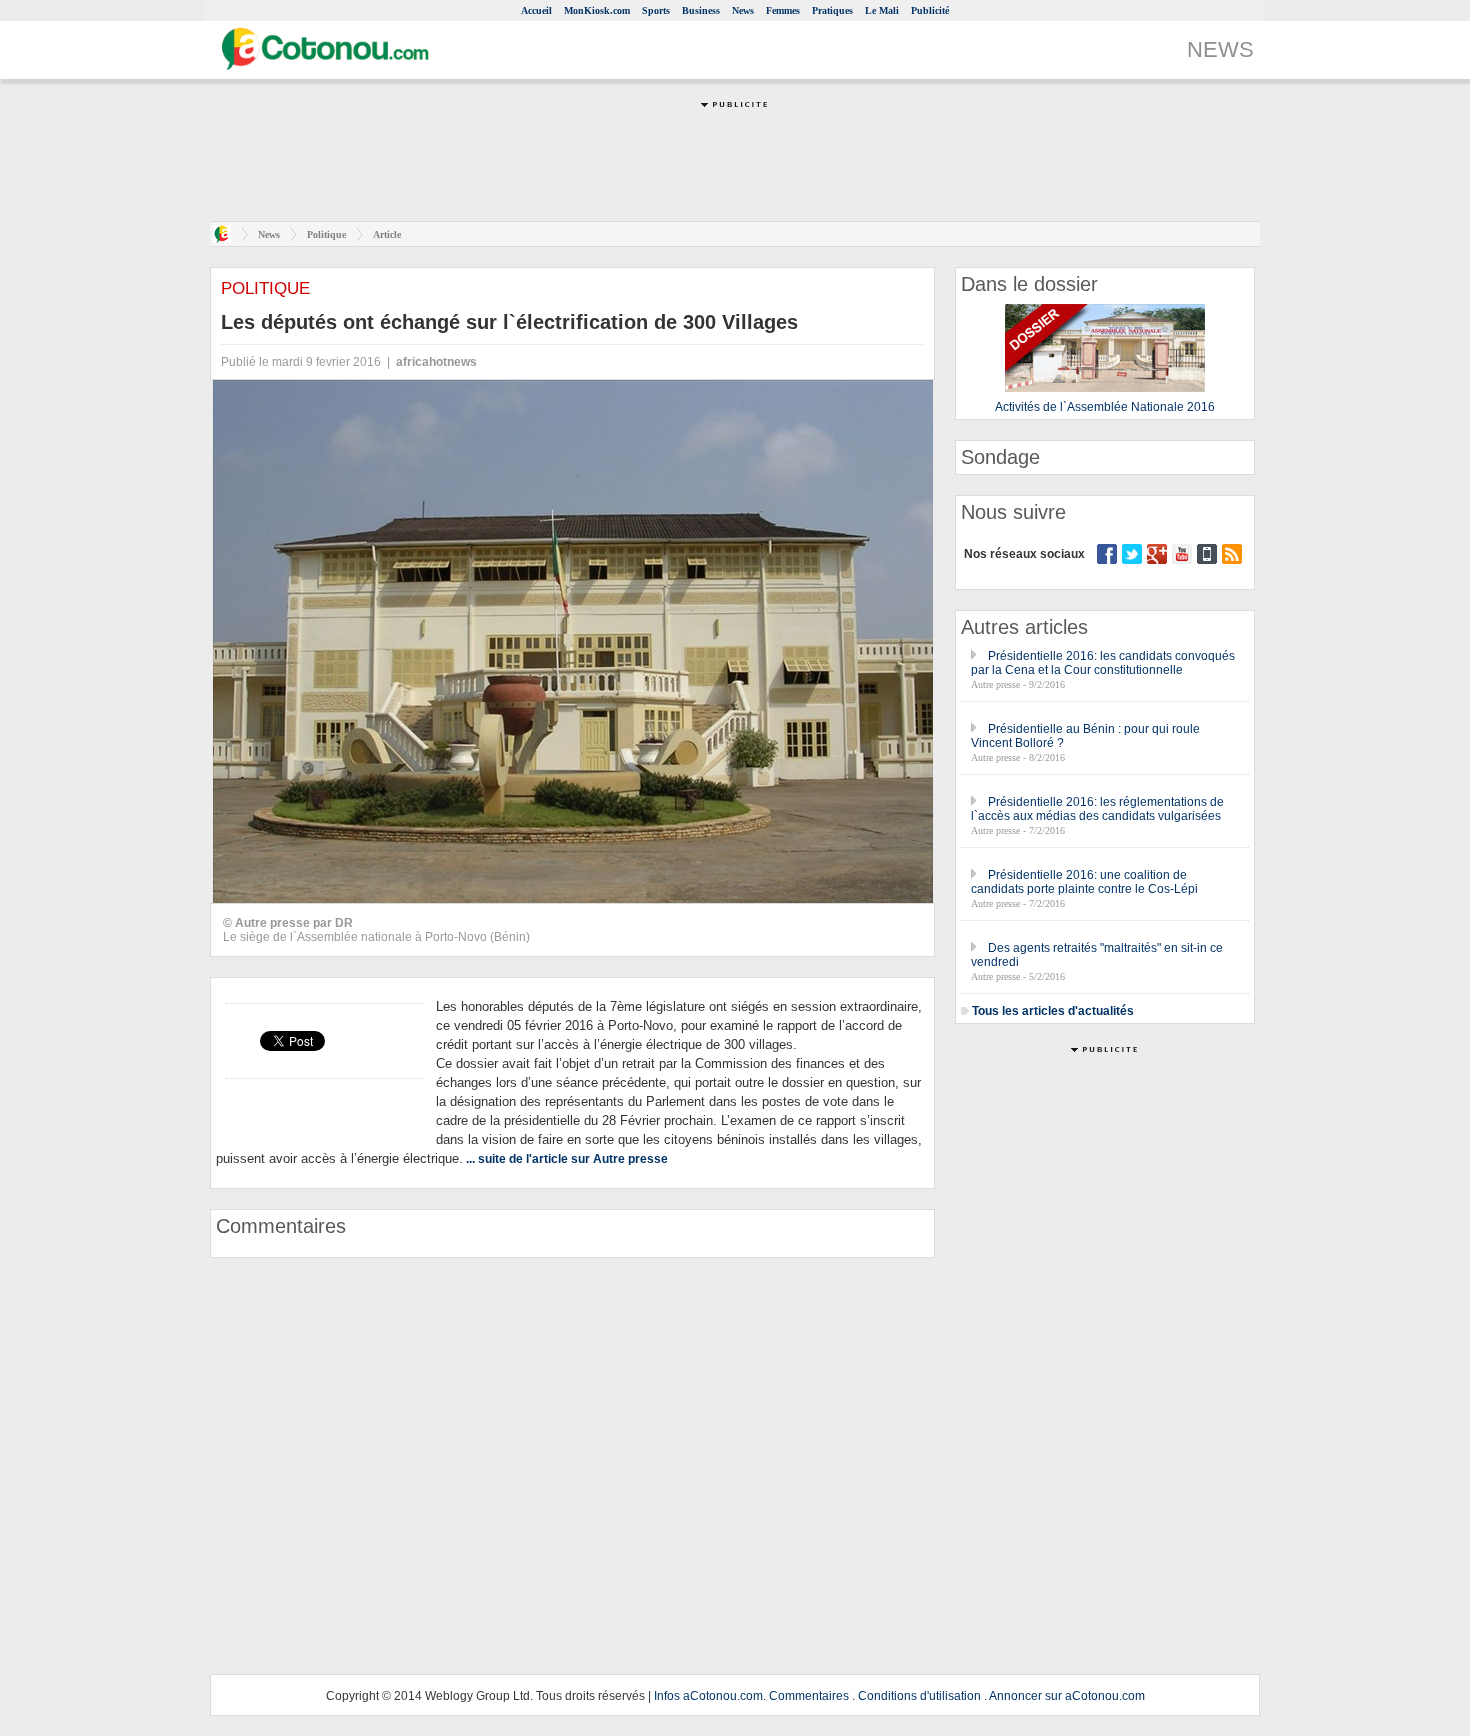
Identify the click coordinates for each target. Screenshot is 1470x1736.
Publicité (930, 10)
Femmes (783, 10)
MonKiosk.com (597, 10)
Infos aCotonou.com (708, 1696)
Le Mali (882, 10)
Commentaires (809, 1696)
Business (701, 10)
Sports (656, 10)
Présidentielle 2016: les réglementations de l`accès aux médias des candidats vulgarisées (1097, 809)
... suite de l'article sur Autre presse (567, 1159)
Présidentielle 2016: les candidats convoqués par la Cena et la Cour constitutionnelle (1103, 663)
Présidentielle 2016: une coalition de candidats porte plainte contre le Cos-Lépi (1084, 882)
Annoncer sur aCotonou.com (1067, 1696)
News (743, 10)
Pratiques (832, 10)
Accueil (536, 10)
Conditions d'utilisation (919, 1696)
